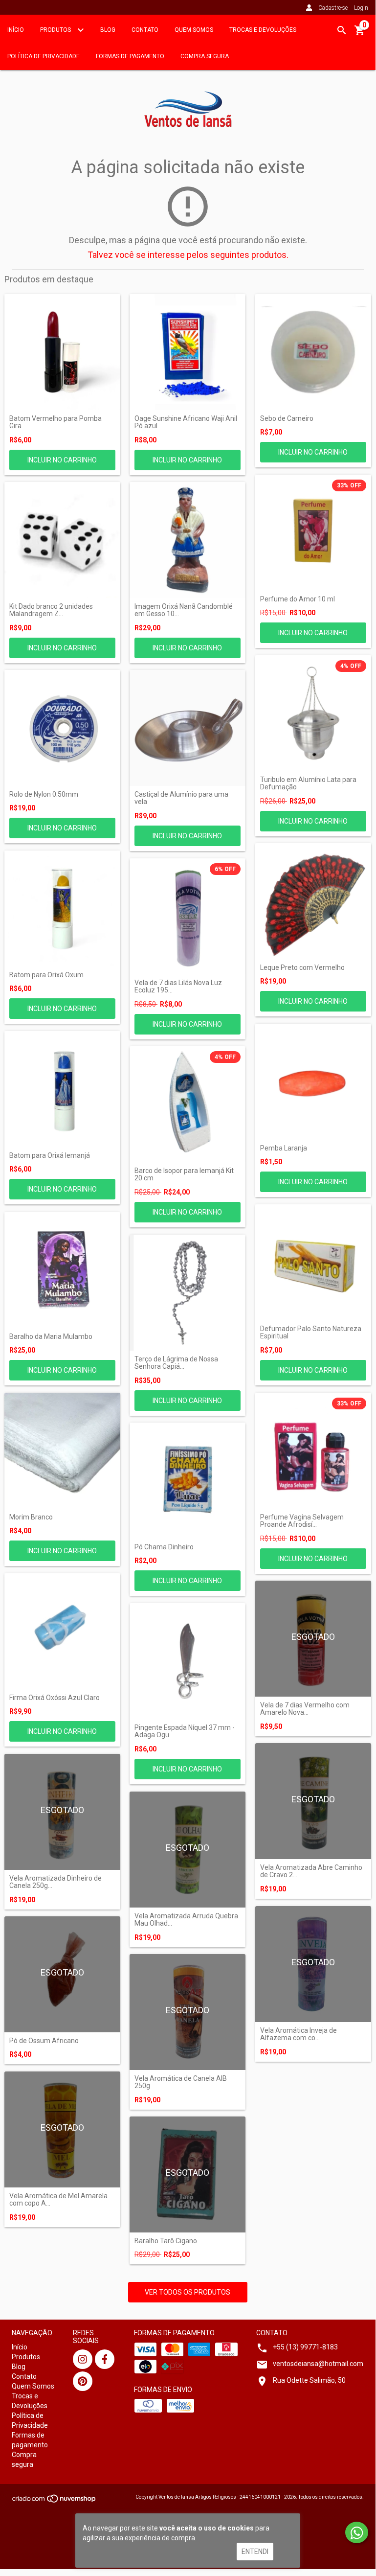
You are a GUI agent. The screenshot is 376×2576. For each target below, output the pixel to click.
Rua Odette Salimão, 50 (309, 2380)
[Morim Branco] (62, 1451)
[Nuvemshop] (55, 2501)
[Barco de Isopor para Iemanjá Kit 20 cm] (188, 1104)
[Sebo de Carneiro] (313, 352)
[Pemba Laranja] (313, 1082)
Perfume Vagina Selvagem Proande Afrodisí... (302, 1521)
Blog (108, 30)
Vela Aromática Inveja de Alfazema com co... (299, 2034)
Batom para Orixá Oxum (46, 975)
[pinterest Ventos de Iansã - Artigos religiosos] (83, 2381)
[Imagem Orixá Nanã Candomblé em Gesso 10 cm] (188, 540)
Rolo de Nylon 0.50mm (44, 794)
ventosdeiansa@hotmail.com (318, 2364)
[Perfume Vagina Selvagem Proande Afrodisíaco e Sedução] (313, 1451)
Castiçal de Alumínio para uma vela (181, 798)
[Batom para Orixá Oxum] (62, 908)
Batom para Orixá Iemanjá (50, 1156)
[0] (360, 34)
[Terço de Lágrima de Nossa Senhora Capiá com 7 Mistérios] (188, 1293)
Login (361, 8)
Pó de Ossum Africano (44, 2041)
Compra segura (205, 56)
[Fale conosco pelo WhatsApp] (357, 2532)
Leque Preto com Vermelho (302, 968)
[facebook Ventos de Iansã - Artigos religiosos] (105, 2359)
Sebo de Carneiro (287, 419)
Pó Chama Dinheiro (164, 1547)
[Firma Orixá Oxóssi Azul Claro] (62, 1631)
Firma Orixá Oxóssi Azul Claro (55, 1698)
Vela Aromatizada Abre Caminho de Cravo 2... (311, 1871)
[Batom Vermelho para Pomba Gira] (62, 352)
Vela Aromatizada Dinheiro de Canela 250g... (55, 1882)
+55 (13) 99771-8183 (305, 2347)
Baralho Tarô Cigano (166, 2241)
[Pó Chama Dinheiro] (188, 1481)
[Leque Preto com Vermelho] (313, 901)
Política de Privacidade (44, 56)
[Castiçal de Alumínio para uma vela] (188, 728)
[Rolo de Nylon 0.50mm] (62, 728)
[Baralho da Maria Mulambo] (62, 1270)
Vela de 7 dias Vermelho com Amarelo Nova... (305, 1709)
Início (16, 30)
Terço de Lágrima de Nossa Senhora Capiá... (176, 1363)
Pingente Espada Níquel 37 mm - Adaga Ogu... (185, 1731)
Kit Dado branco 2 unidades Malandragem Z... (51, 610)
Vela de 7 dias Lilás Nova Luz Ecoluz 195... (178, 987)
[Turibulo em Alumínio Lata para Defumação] (313, 713)
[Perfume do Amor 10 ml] (313, 533)
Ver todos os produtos (188, 2292)
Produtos (56, 30)
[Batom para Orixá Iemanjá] (62, 1089)
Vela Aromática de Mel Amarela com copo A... (58, 2200)
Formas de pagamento (130, 56)
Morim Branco (31, 1517)
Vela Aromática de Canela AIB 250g (181, 2082)
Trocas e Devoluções (263, 30)
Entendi (255, 2552)
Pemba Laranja (284, 1148)
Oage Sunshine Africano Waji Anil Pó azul (186, 422)
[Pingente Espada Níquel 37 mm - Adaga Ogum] (188, 1661)
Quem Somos (194, 30)
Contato (145, 30)
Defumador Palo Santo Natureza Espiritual (311, 1333)
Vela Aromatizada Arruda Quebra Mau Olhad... (186, 1920)
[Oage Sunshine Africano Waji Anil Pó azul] (188, 352)
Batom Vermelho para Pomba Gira (55, 422)
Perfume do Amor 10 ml (298, 599)
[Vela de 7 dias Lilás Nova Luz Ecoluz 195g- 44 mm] (188, 916)
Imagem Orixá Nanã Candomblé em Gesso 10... (184, 610)
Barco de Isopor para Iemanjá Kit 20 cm (184, 1174)
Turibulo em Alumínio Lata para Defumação (308, 783)
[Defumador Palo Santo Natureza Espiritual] (313, 1262)
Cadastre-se (333, 8)
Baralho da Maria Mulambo (51, 1337)
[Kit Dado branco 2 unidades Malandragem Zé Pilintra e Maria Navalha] (62, 540)
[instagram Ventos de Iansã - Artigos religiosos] (83, 2359)
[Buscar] (342, 30)
